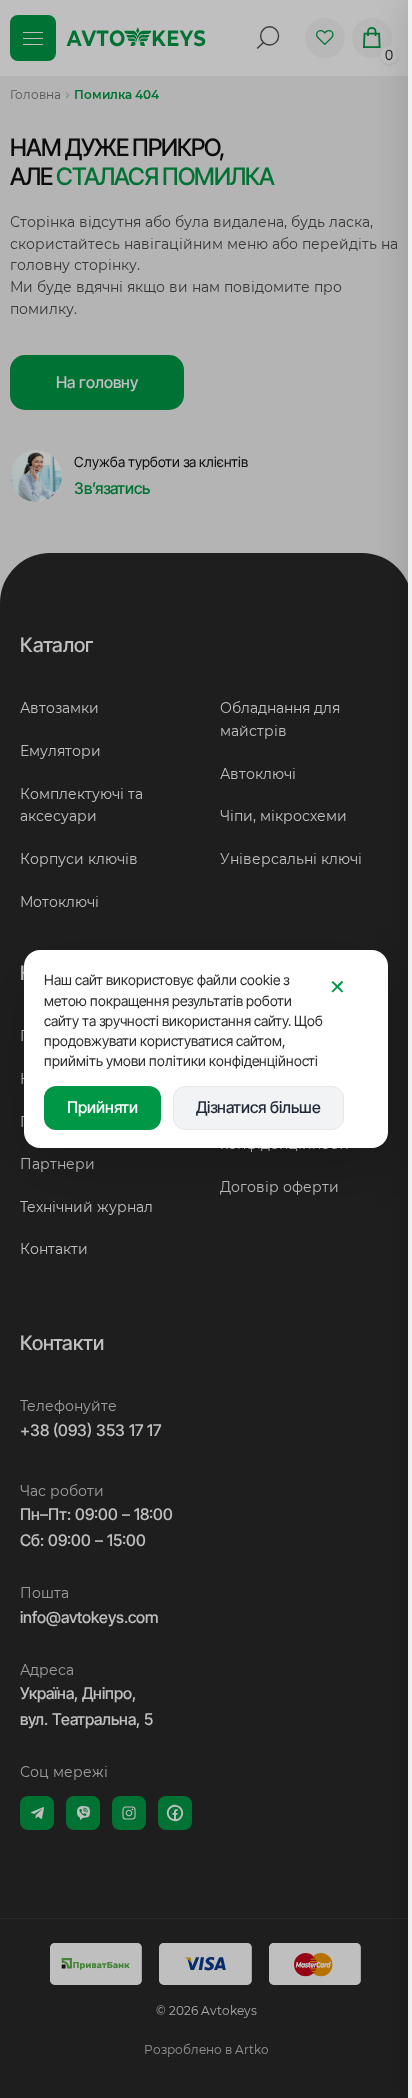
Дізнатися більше (258, 1107)
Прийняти (102, 1107)
